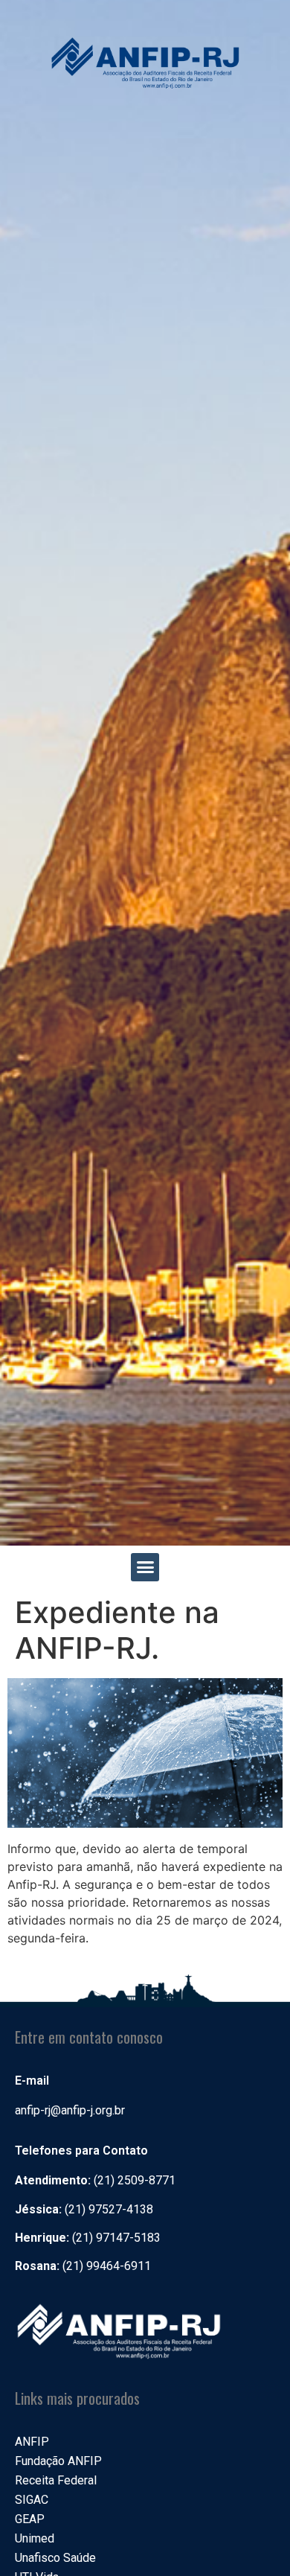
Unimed (35, 2538)
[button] (145, 1567)
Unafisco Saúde (55, 2558)
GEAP (30, 2519)
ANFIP (32, 2442)
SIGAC (32, 2500)
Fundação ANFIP (58, 2461)
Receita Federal (56, 2480)
